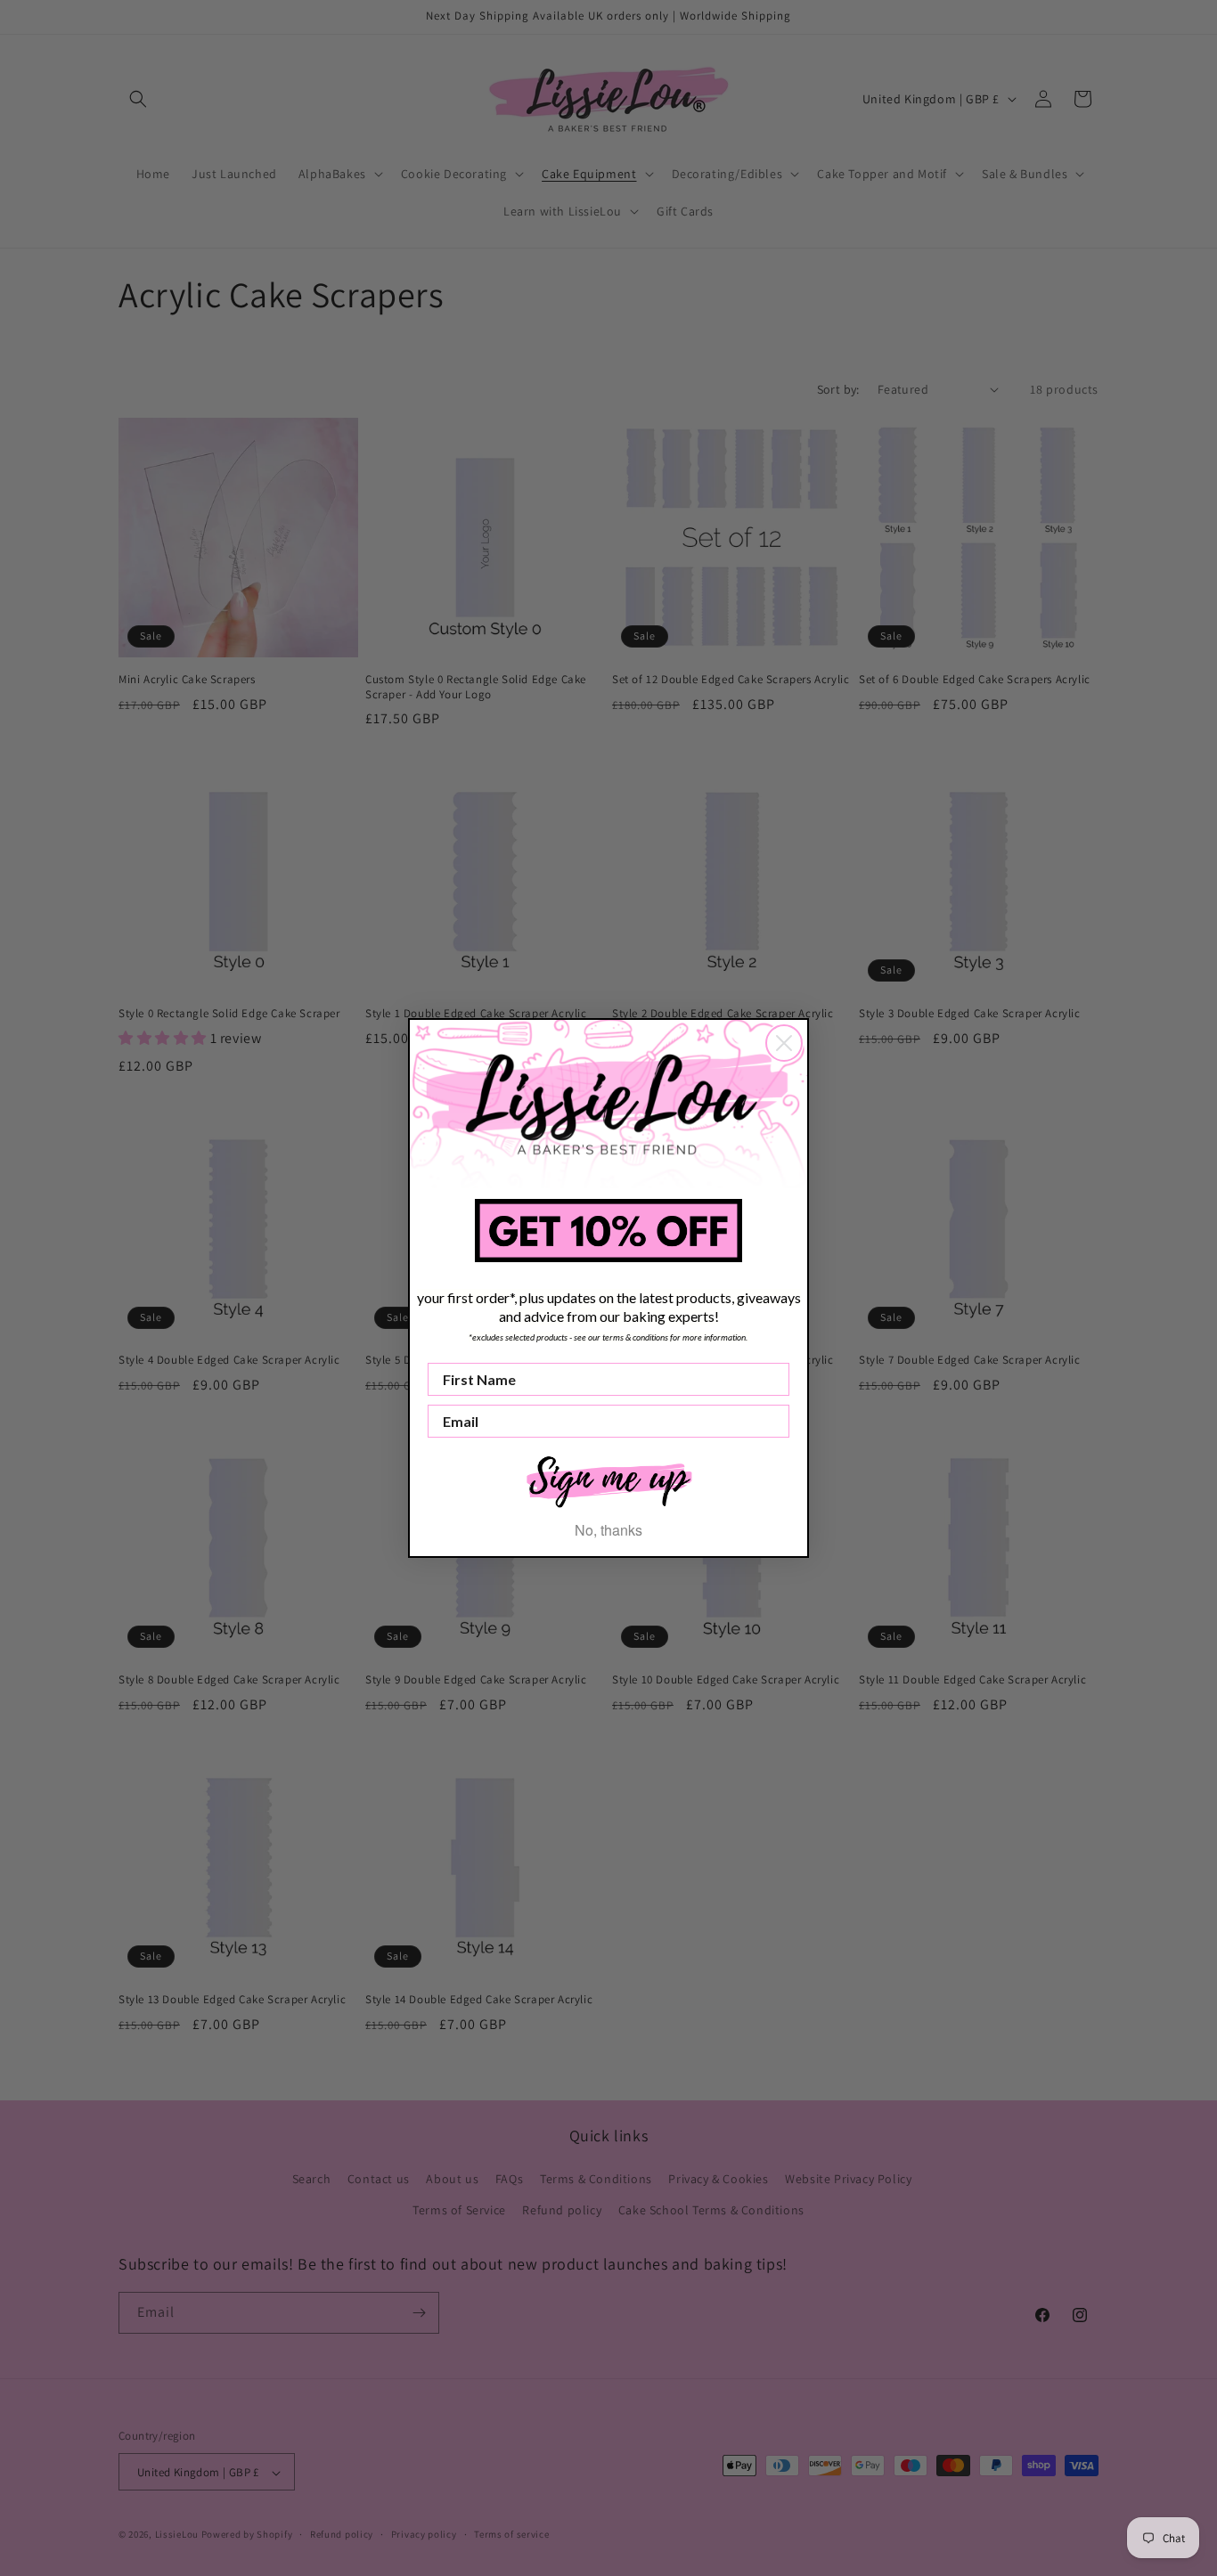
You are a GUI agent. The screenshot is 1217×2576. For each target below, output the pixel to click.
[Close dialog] (784, 1043)
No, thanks (608, 1530)
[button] (608, 1480)
